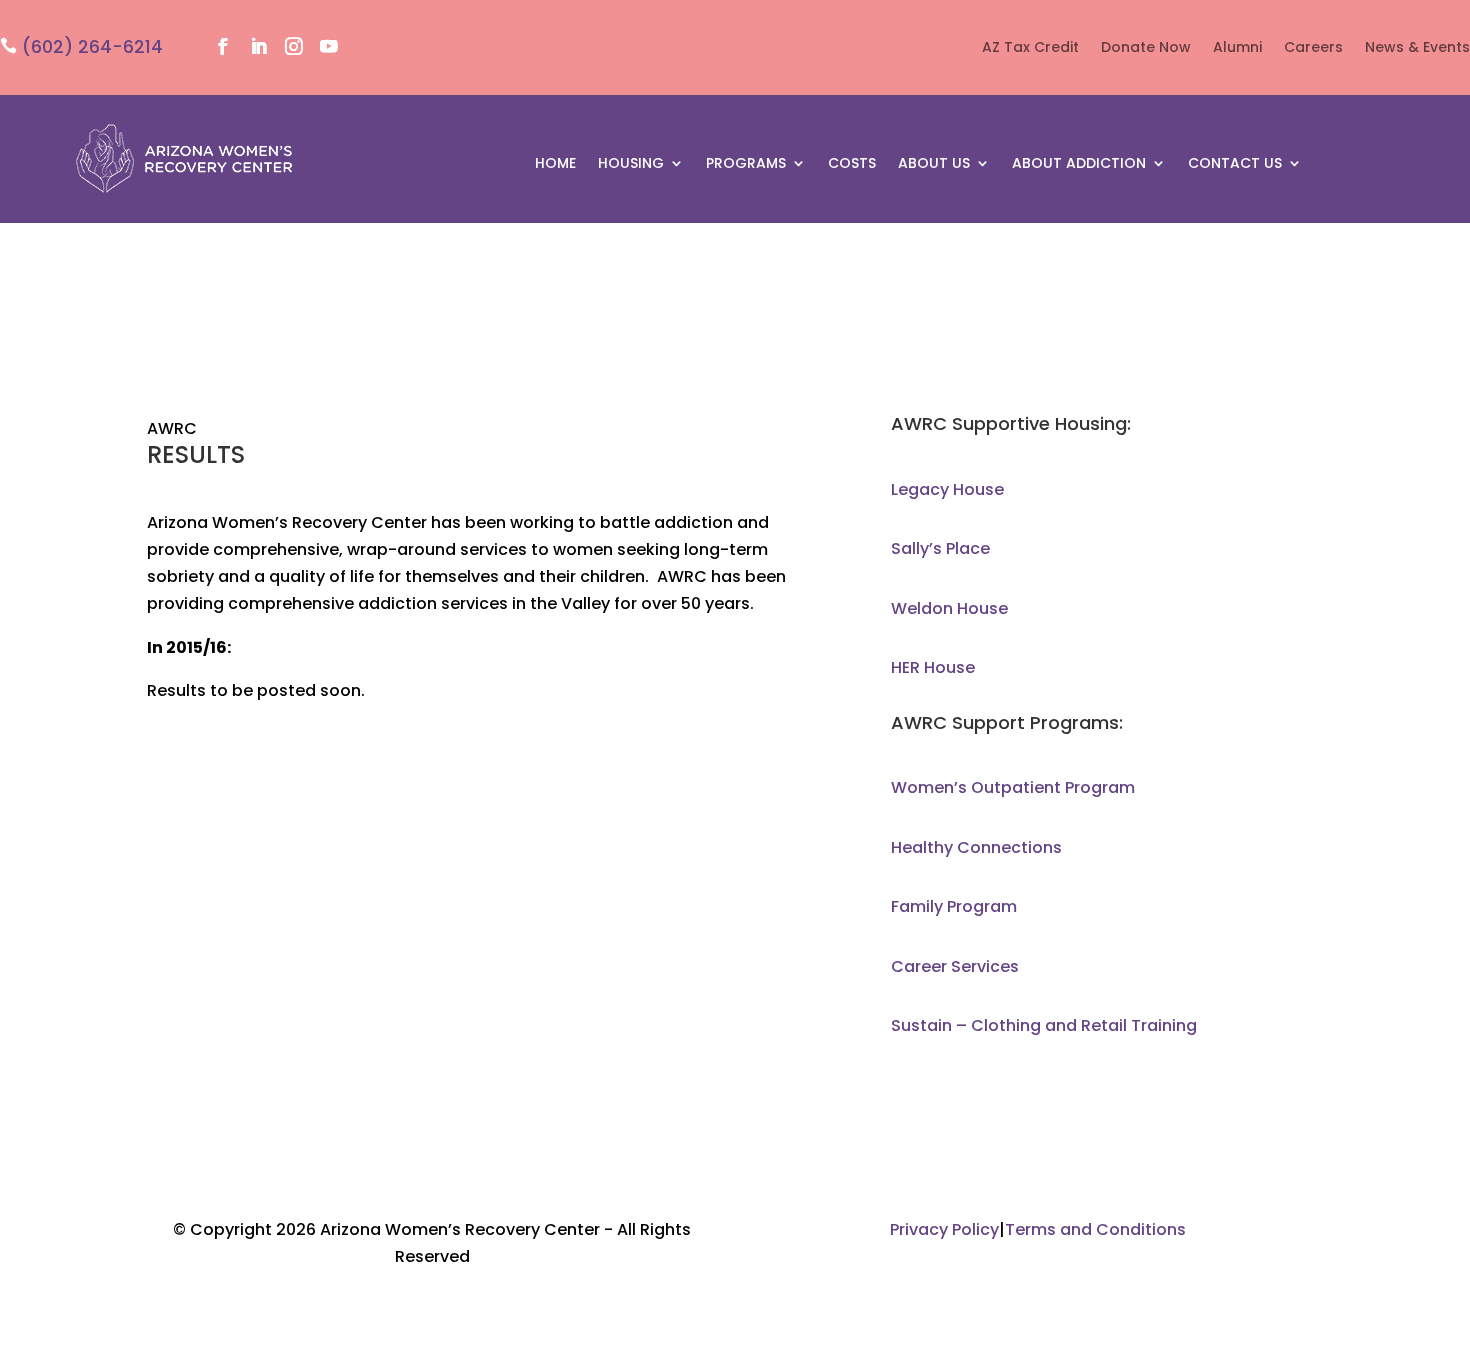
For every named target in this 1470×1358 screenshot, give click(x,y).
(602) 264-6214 (92, 47)
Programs (746, 164)
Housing (631, 164)
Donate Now (1146, 48)
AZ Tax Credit (1030, 48)
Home (555, 164)
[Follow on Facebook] (223, 46)
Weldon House (949, 608)
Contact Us (1235, 164)
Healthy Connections (976, 847)
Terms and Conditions (1095, 1229)
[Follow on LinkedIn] (258, 46)
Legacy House (947, 489)
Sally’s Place (940, 548)
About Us (934, 164)
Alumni (1237, 48)
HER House (933, 667)
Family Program (954, 906)
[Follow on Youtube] (328, 46)
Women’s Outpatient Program (1013, 787)
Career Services (955, 966)
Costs (852, 164)
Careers (1313, 48)
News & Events (1417, 48)
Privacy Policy (944, 1229)
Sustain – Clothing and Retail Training (1044, 1025)
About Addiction (1079, 164)
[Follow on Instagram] (293, 46)
